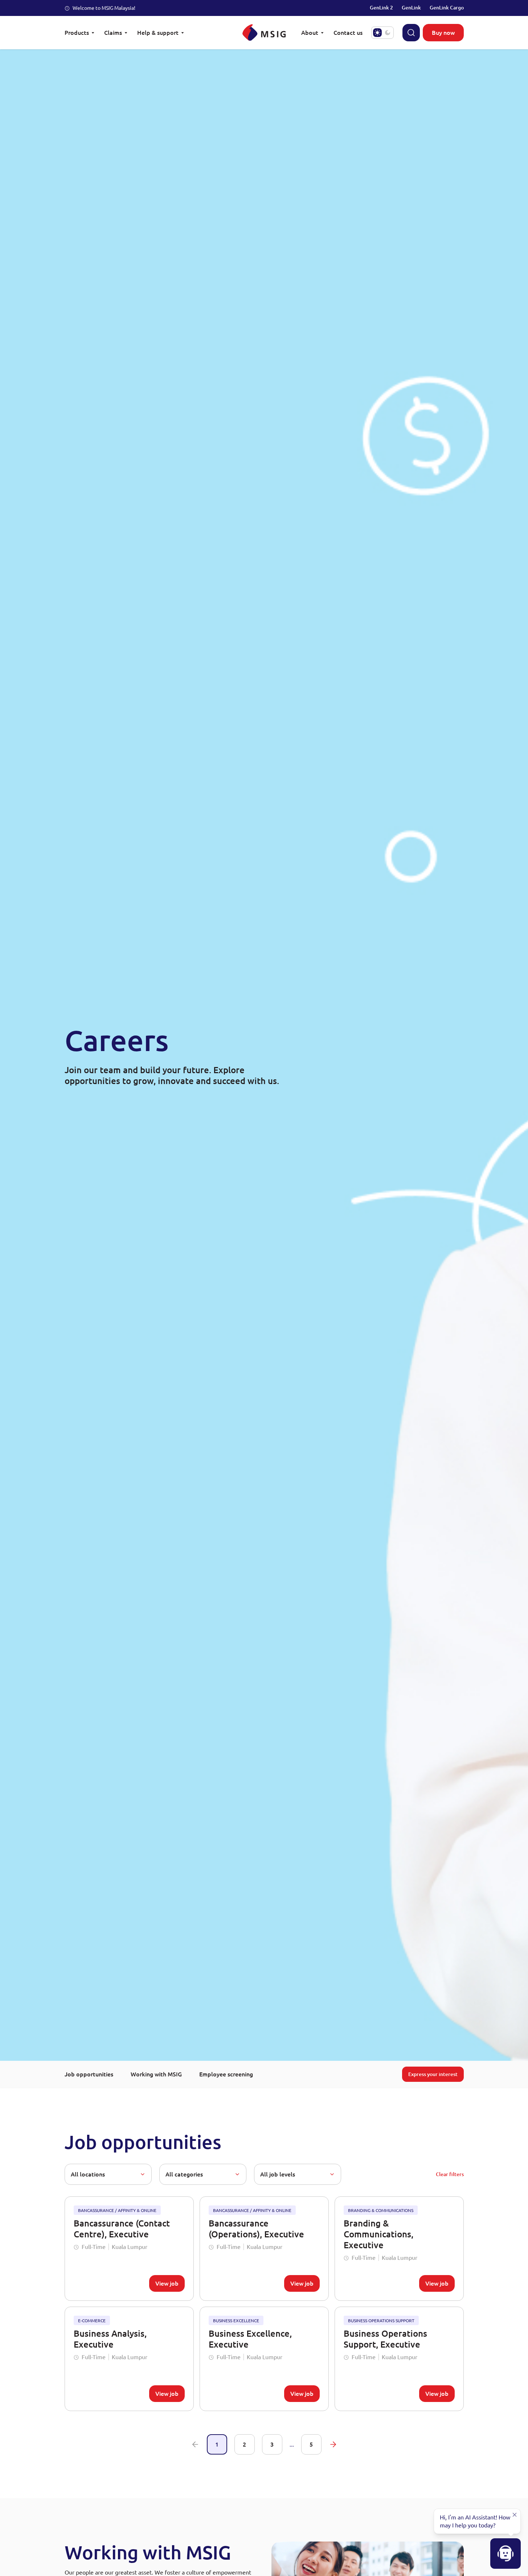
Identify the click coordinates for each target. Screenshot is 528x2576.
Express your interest (433, 2074)
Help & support (158, 32)
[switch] (382, 33)
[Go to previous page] (195, 2444)
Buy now (443, 32)
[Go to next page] (333, 2444)
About (310, 32)
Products (77, 32)
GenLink (411, 7)
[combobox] (108, 2174)
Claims (113, 32)
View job (167, 2283)
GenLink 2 (381, 7)
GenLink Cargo (447, 7)
